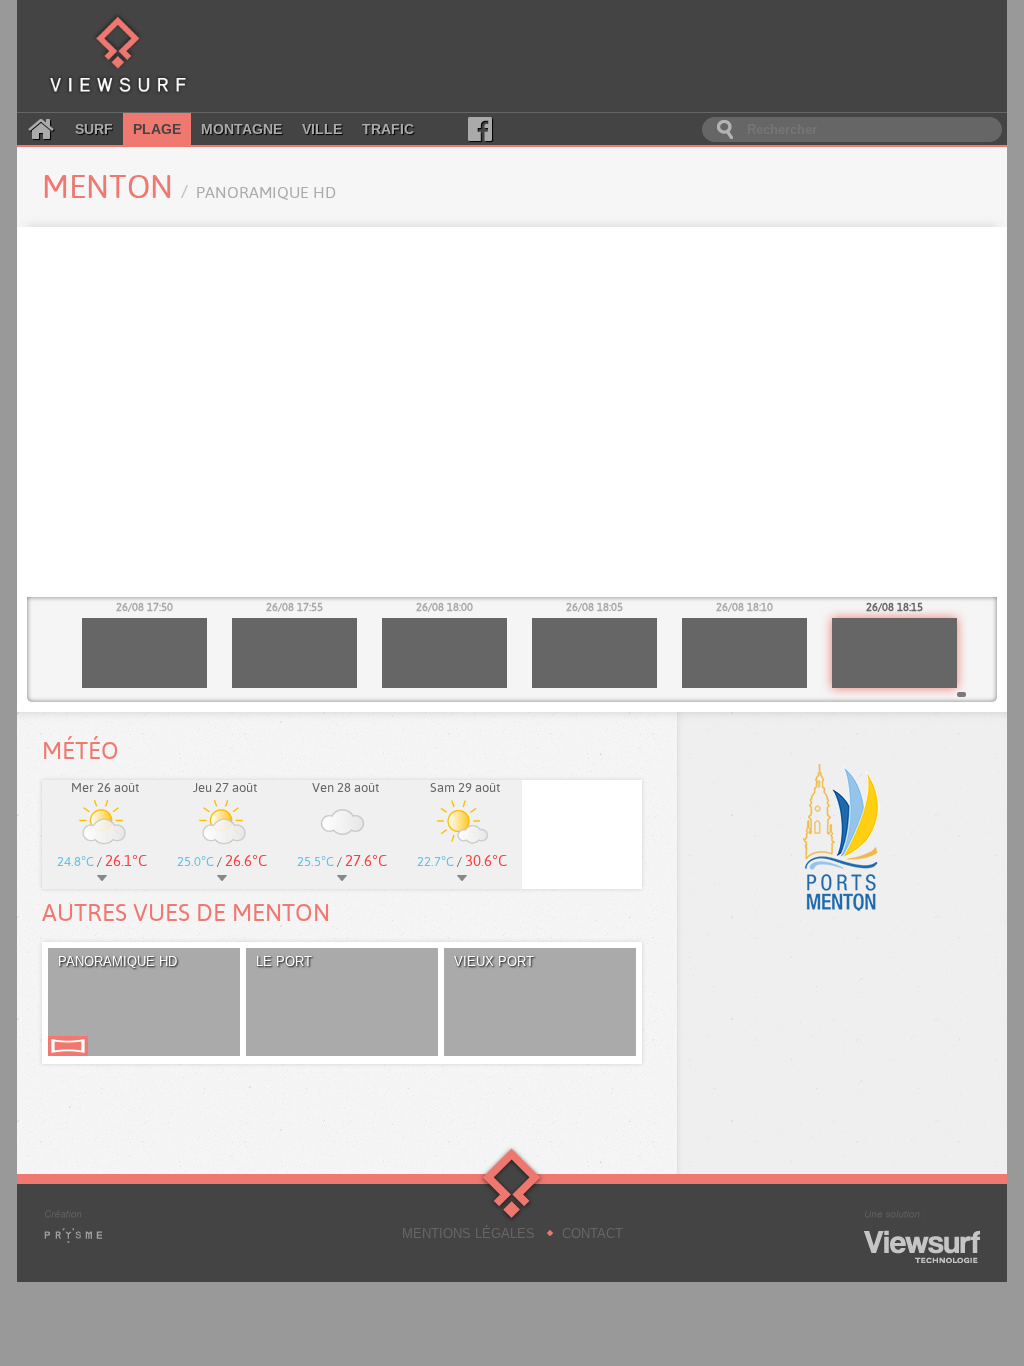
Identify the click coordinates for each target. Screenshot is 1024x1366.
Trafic (388, 129)
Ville (322, 129)
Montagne (241, 129)
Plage (157, 129)
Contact (592, 1233)
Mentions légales (468, 1233)
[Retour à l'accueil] (118, 56)
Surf (94, 129)
